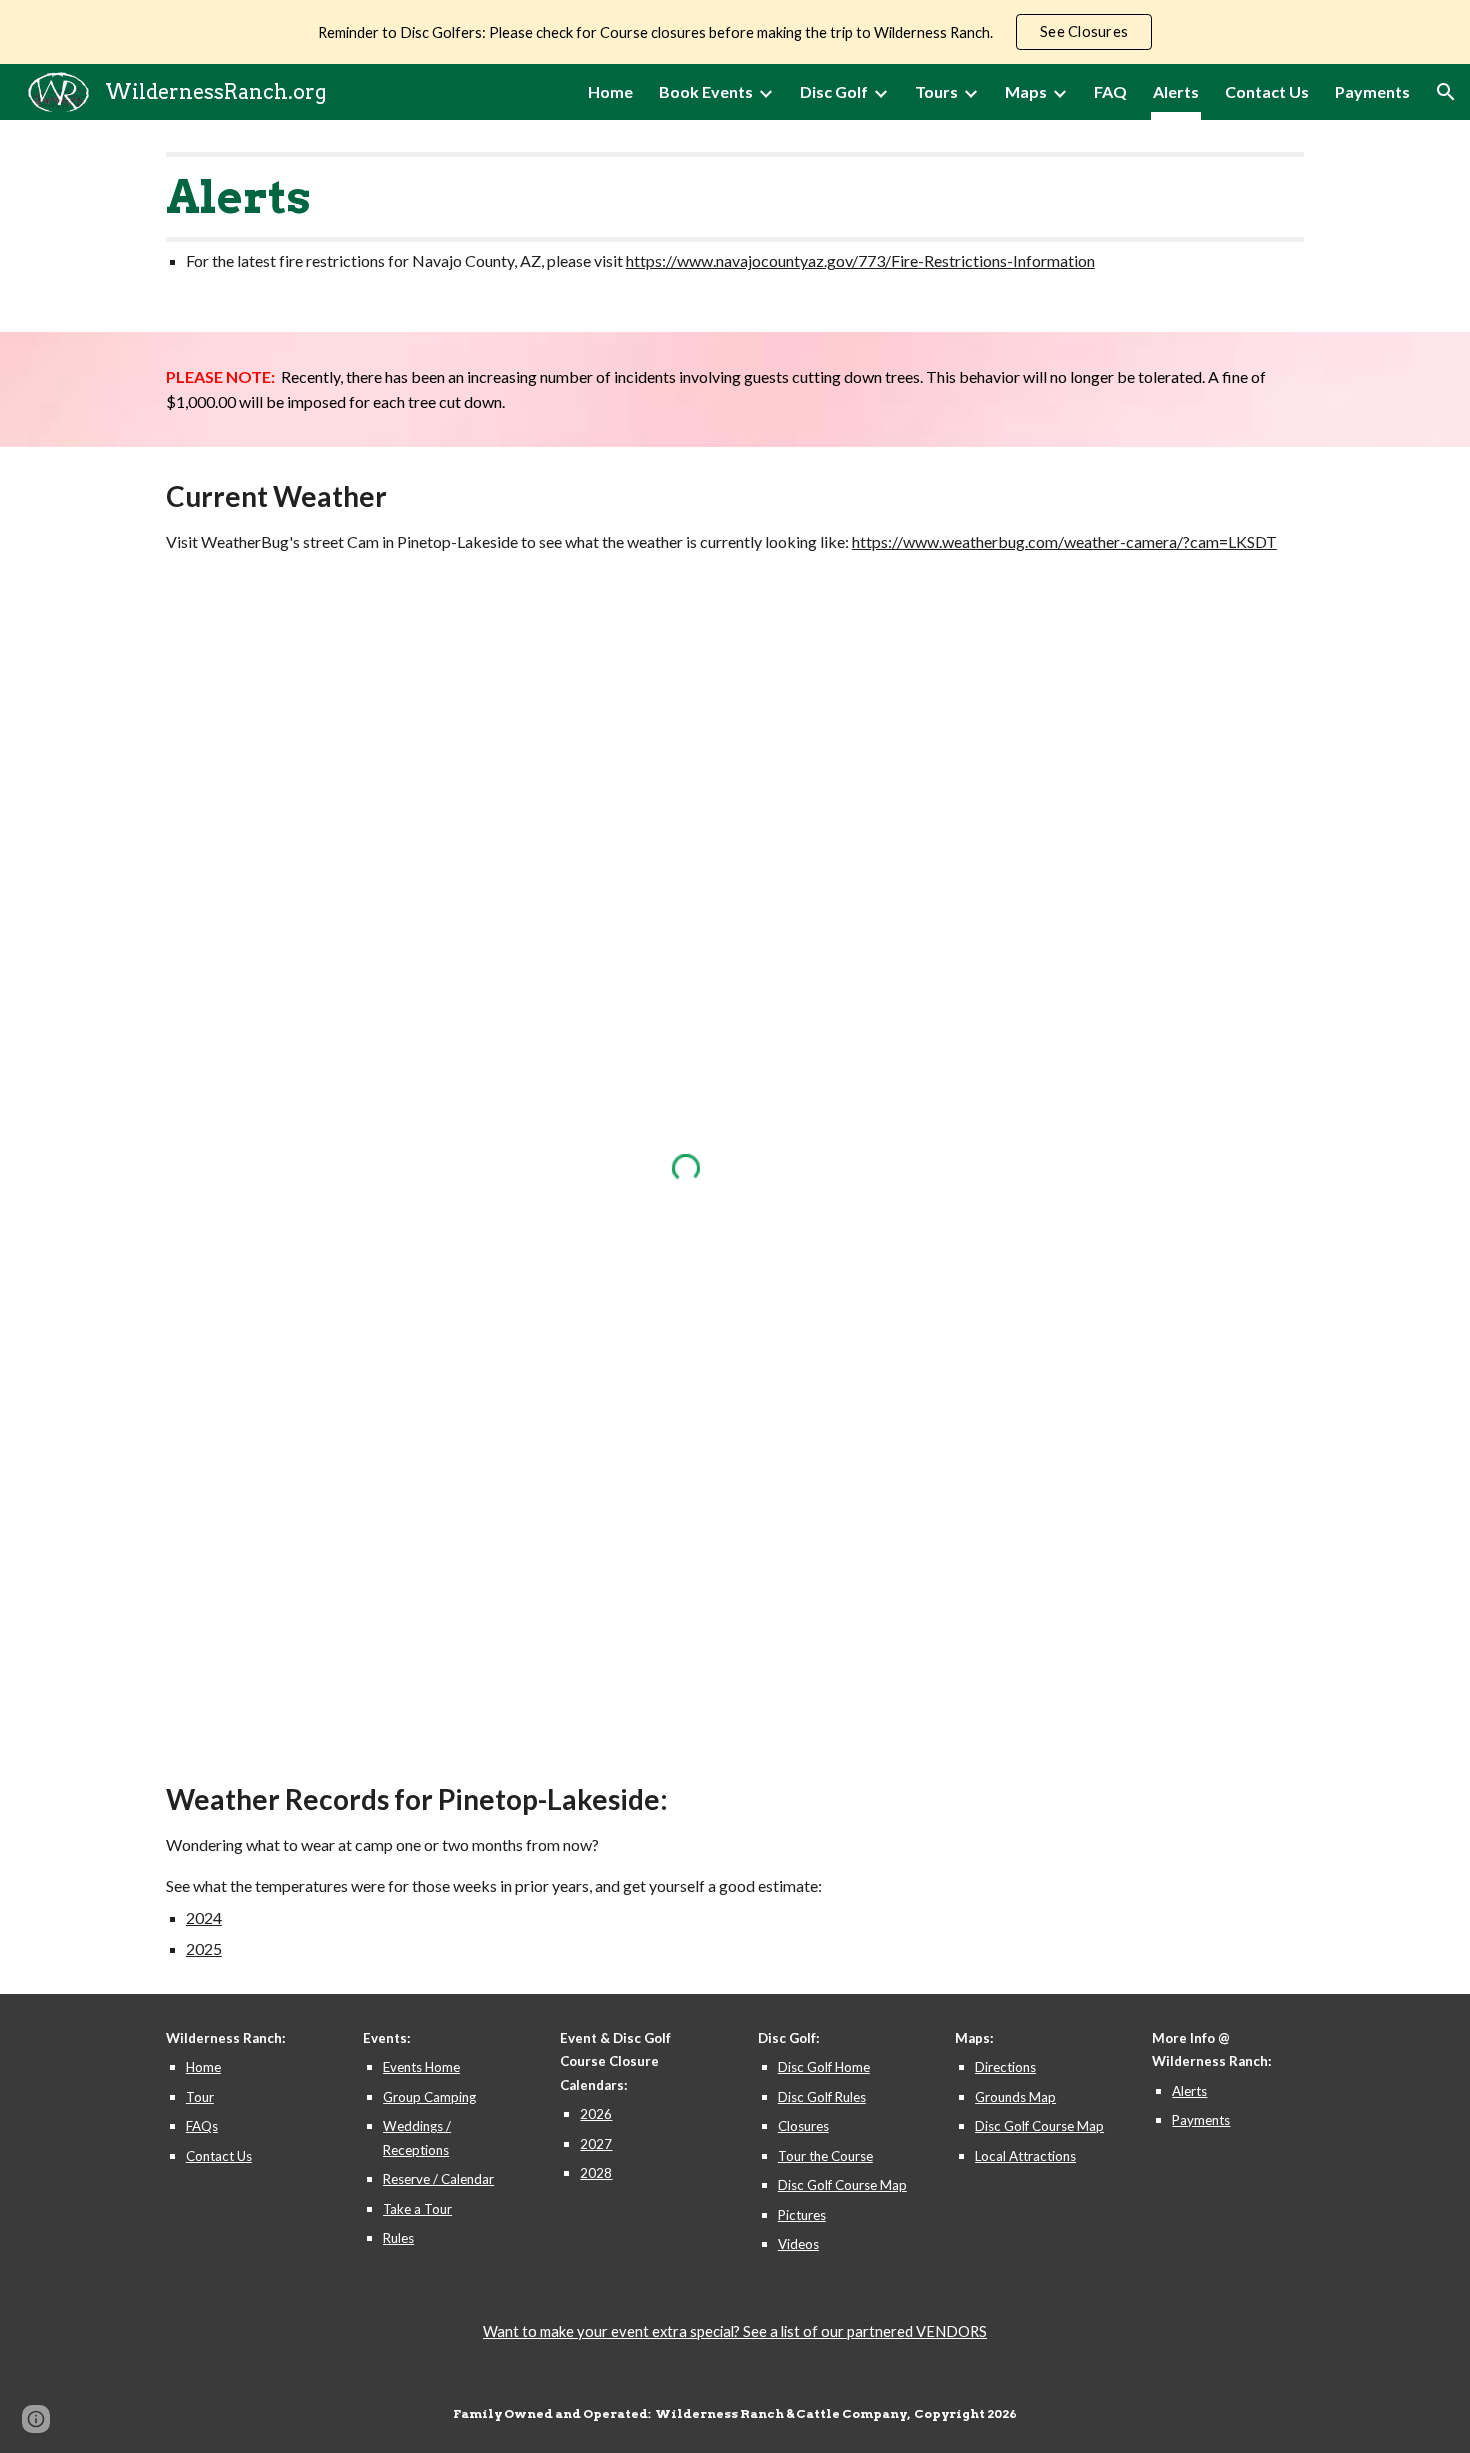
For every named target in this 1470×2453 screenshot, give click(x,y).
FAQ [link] (1110, 91)
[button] (1446, 92)
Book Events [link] (706, 91)
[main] (735, 226)
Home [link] (610, 91)
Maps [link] (1026, 91)
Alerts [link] (1176, 91)
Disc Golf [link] (834, 91)
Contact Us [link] (1267, 91)
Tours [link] (936, 91)
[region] (735, 32)
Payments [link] (1372, 91)
